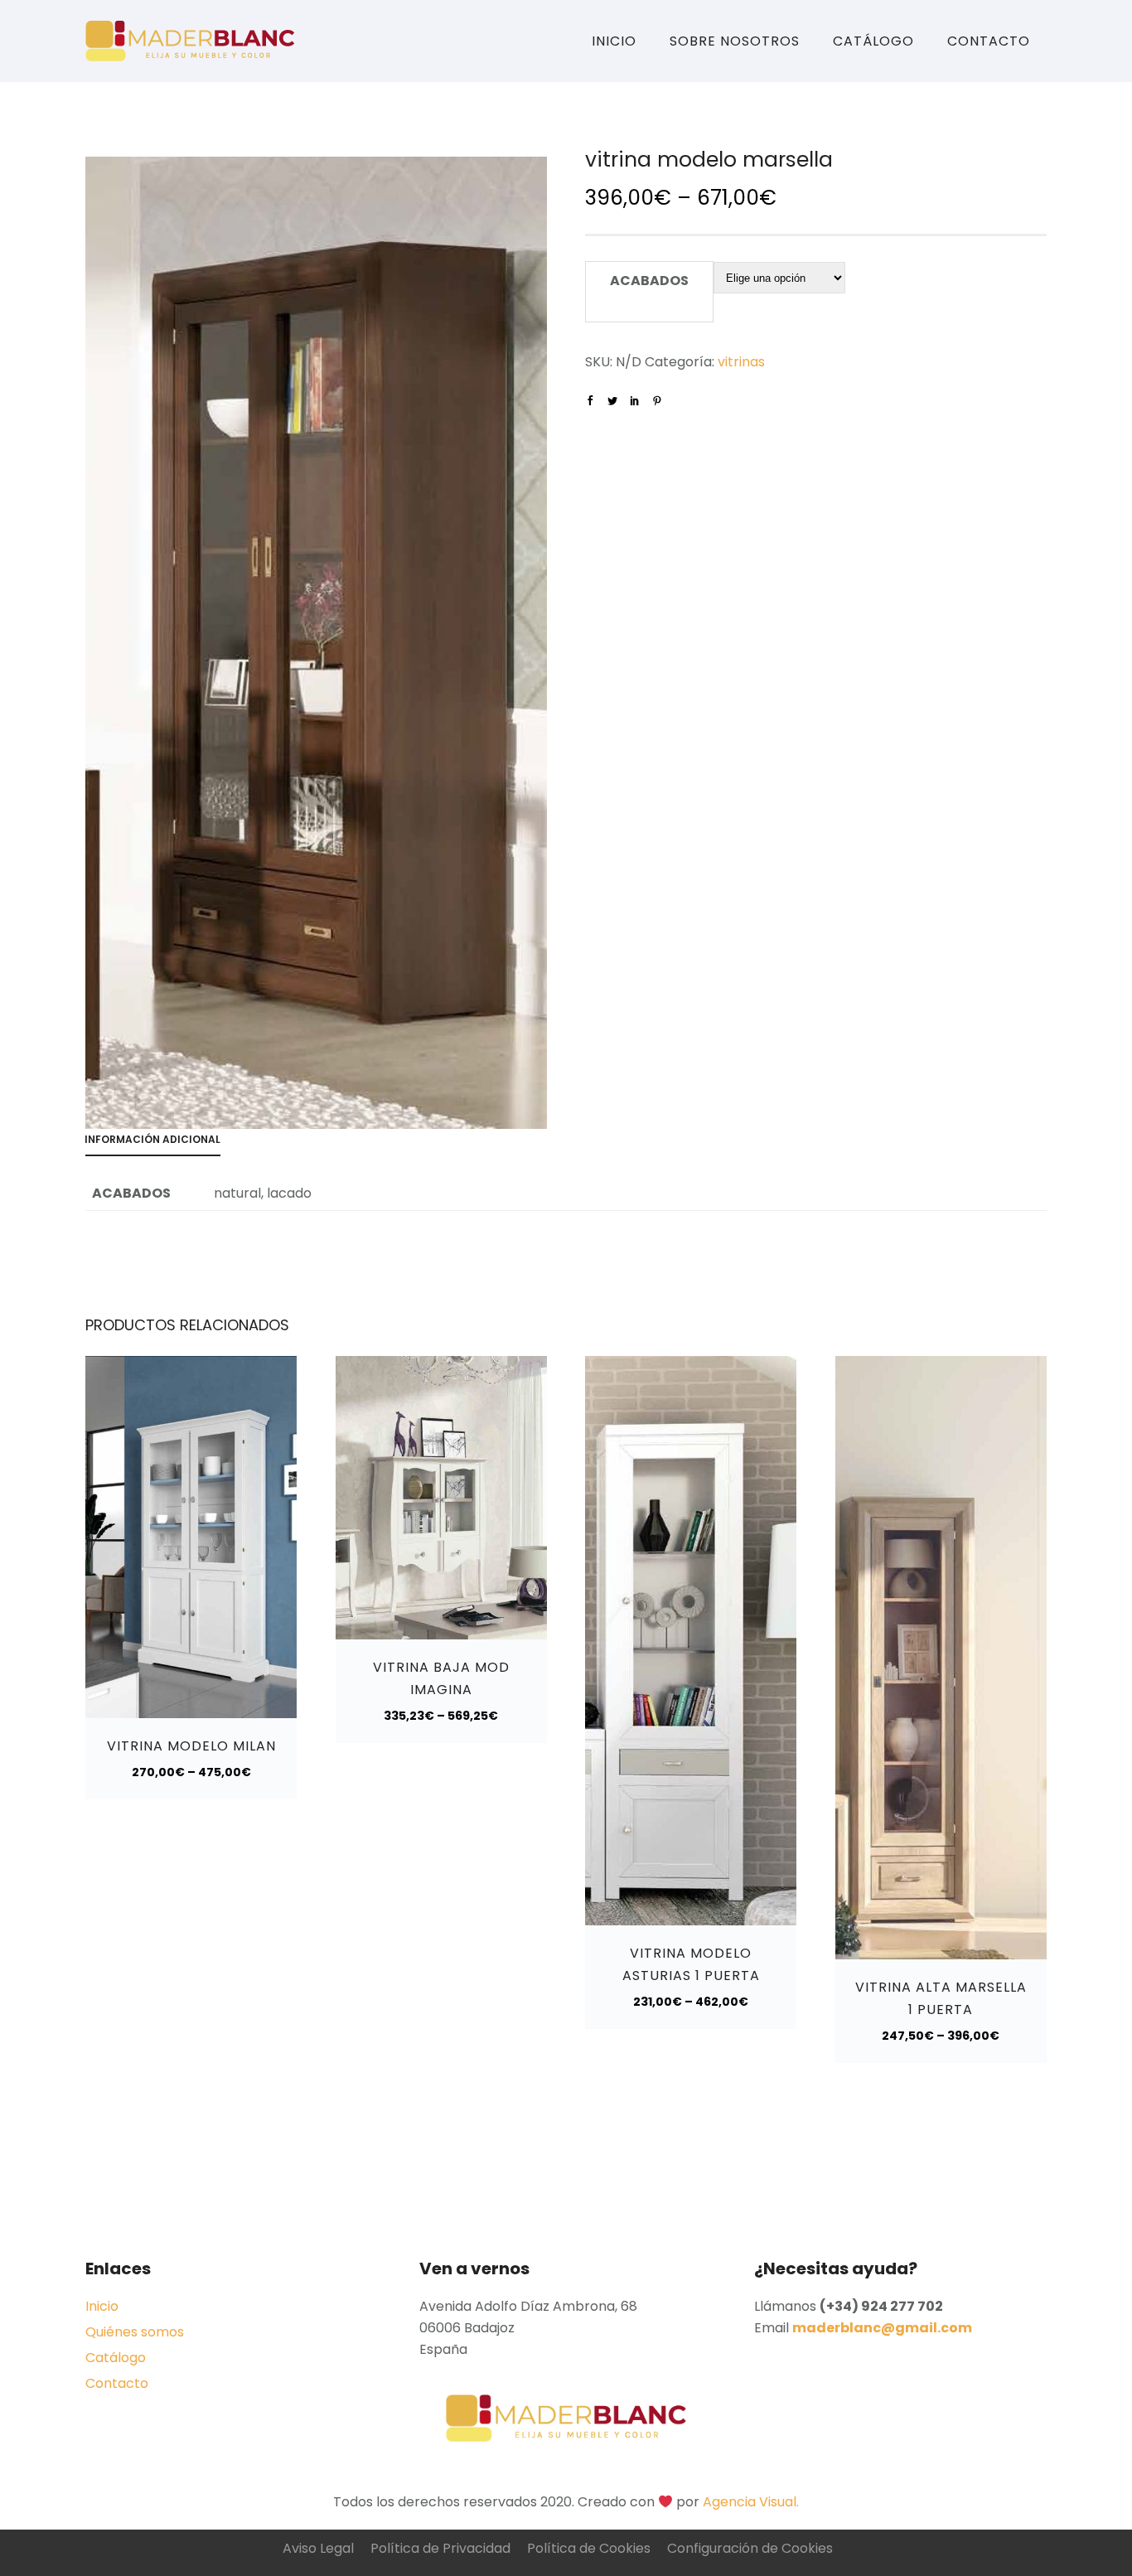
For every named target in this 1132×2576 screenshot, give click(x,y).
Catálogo (873, 41)
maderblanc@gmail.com (882, 2328)
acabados (649, 281)
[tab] (161, 1143)
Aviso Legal (318, 2548)
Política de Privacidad (440, 2548)
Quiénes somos (135, 2332)
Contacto (989, 41)
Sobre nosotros (735, 41)
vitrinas (741, 362)
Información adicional (152, 1139)
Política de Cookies (589, 2548)
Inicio (614, 41)
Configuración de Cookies (750, 2548)
